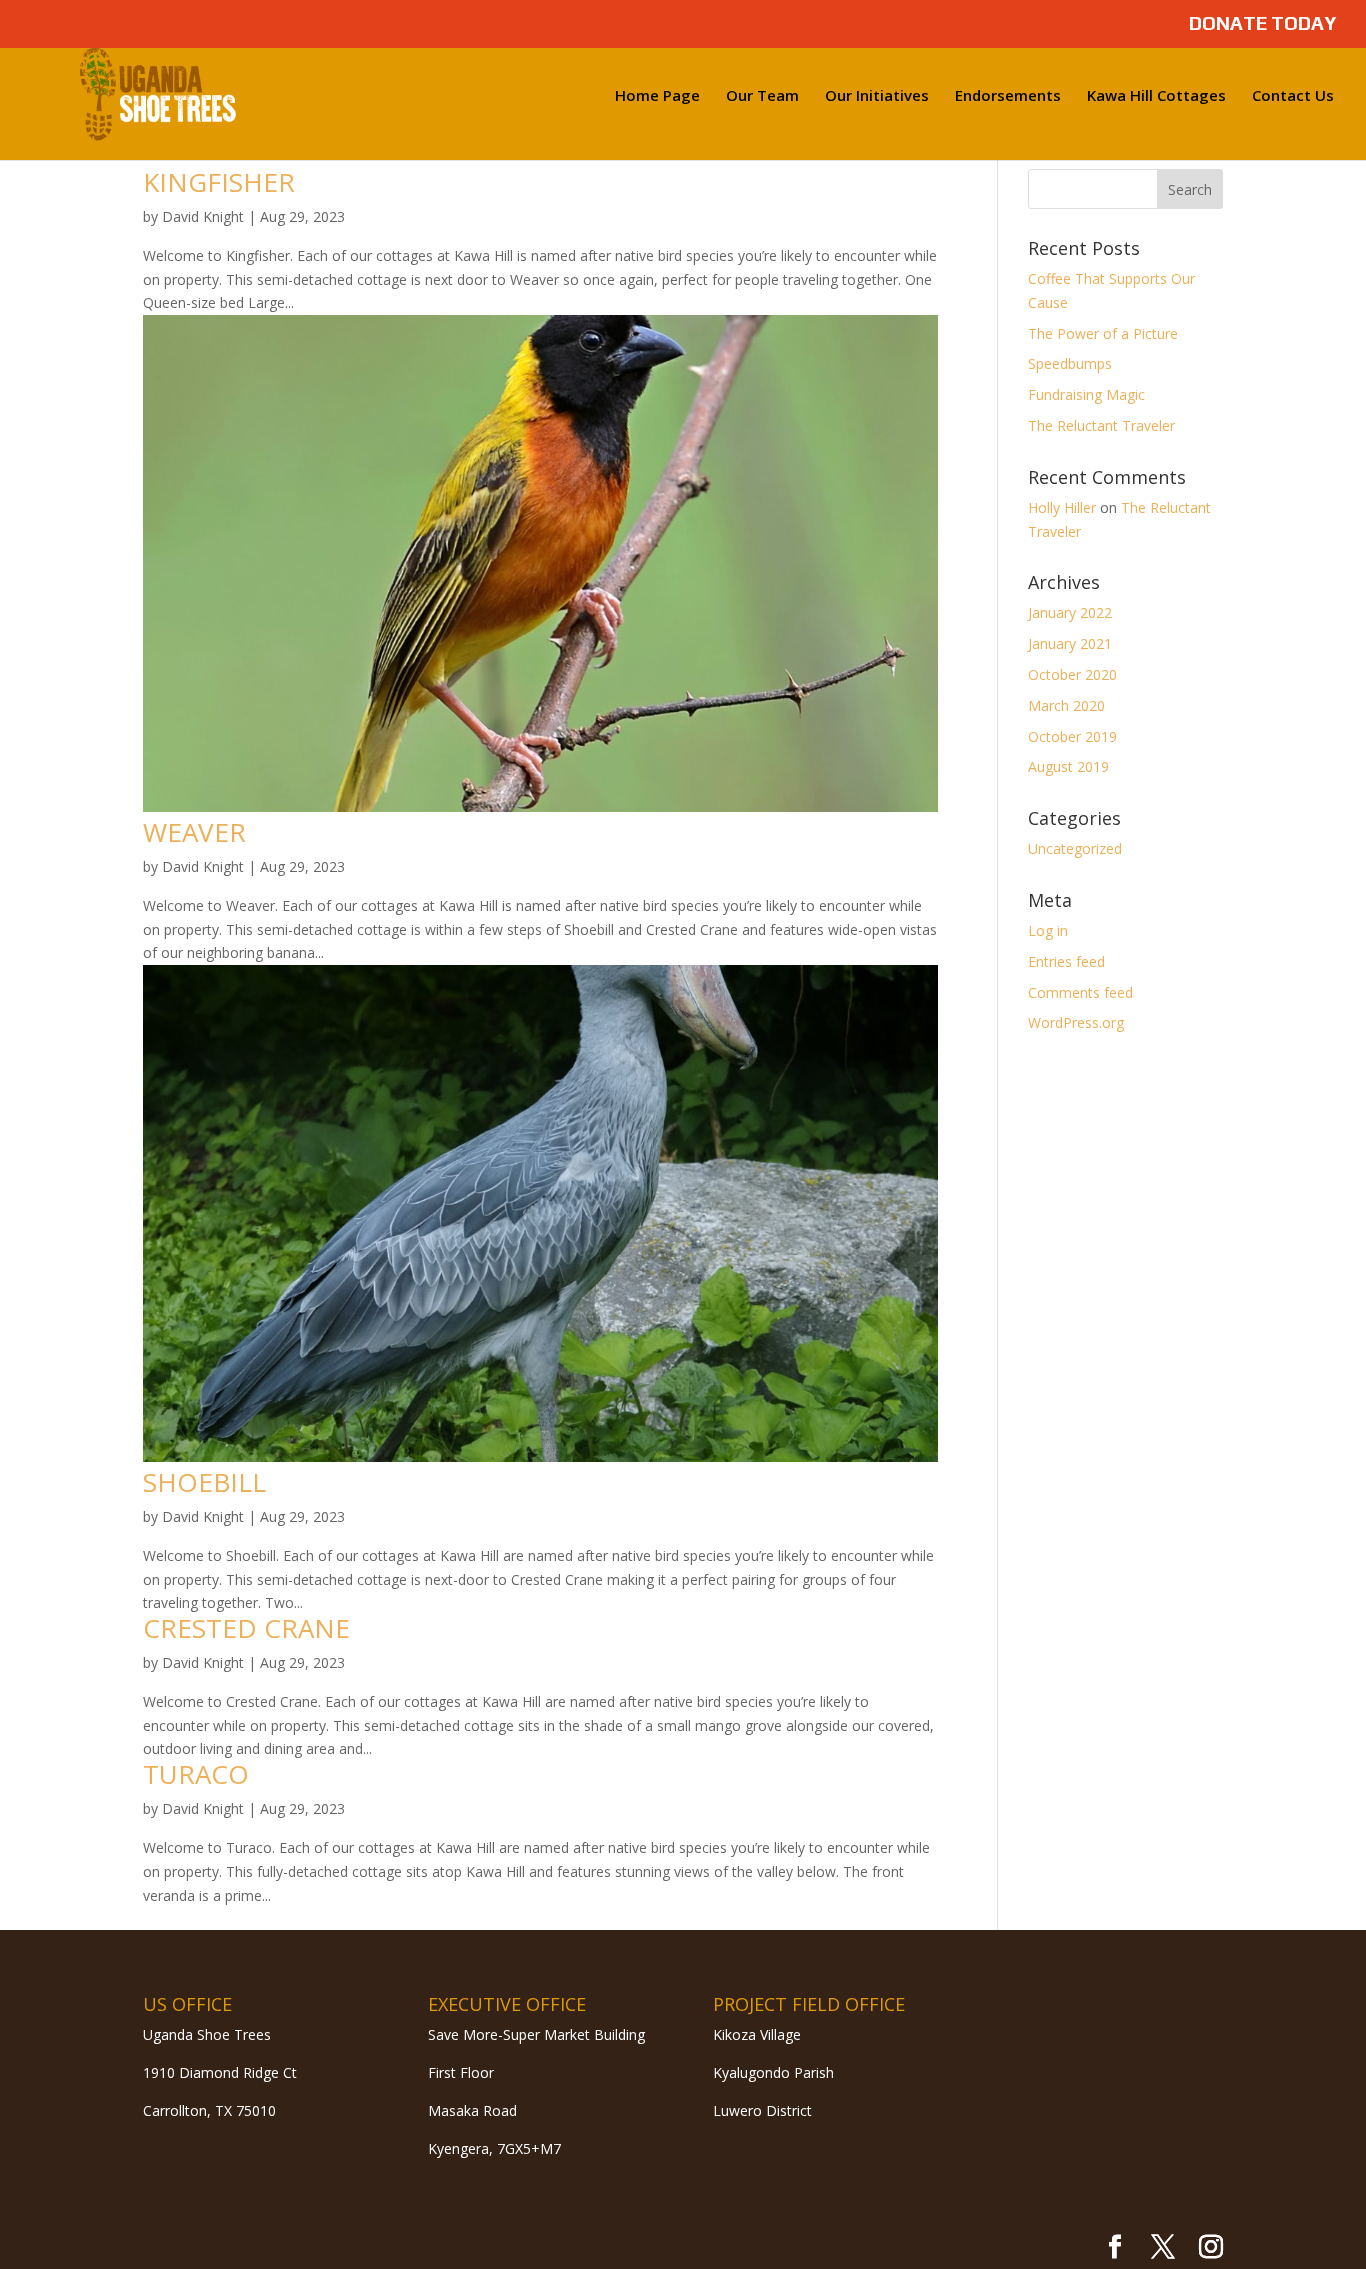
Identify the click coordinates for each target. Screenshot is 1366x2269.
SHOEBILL (204, 1482)
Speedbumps (1070, 363)
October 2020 (1072, 674)
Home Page (657, 96)
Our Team (762, 96)
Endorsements (1008, 96)
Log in (1048, 930)
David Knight (203, 216)
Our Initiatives (877, 96)
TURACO (196, 1774)
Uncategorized (1075, 848)
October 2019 (1072, 736)
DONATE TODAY (1262, 24)
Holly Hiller (1062, 507)
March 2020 (1066, 705)
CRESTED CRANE (246, 1628)
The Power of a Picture (1103, 333)
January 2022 (1070, 612)
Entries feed (1066, 961)
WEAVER (194, 832)
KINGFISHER (219, 182)
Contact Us (1293, 96)
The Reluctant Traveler (1101, 425)
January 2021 (1070, 643)
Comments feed (1080, 992)
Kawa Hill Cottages (1156, 96)
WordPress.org (1076, 1022)
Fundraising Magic (1086, 394)
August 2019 (1068, 766)
